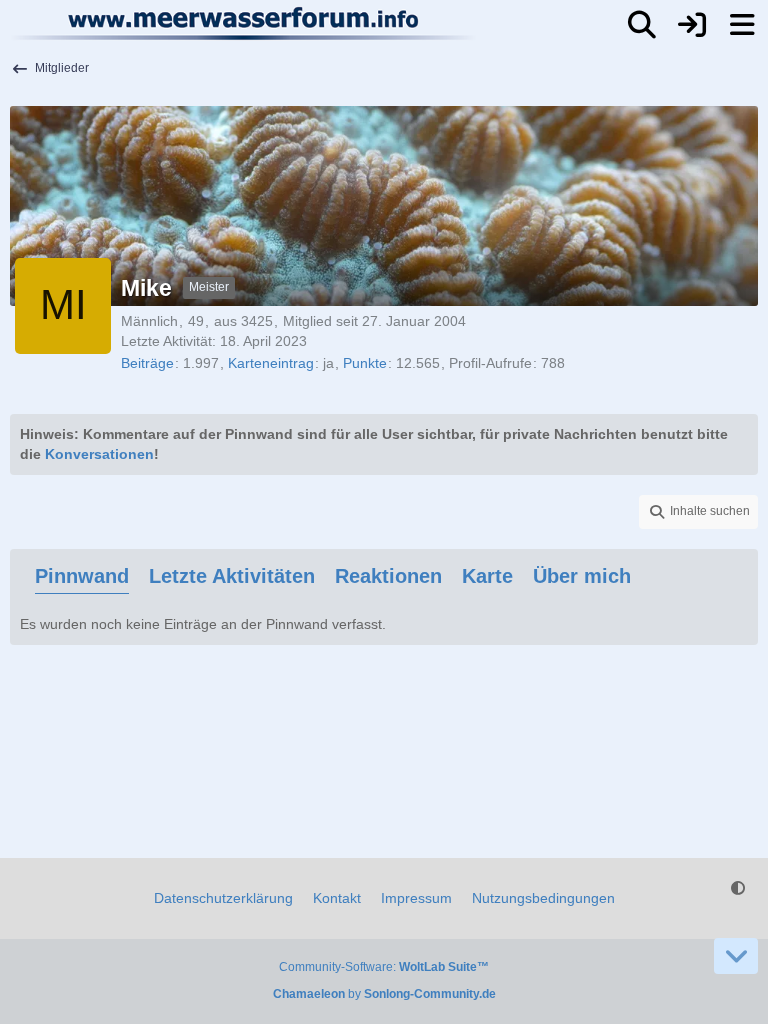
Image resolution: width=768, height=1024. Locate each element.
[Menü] (742, 25)
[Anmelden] (692, 25)
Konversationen (99, 454)
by (384, 994)
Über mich (582, 576)
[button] (698, 512)
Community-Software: (384, 967)
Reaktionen (388, 576)
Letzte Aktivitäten (232, 576)
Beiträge (147, 363)
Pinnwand (82, 576)
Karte (487, 576)
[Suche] (642, 25)
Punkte (365, 363)
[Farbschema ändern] (738, 888)
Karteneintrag (271, 363)
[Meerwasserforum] (244, 23)
